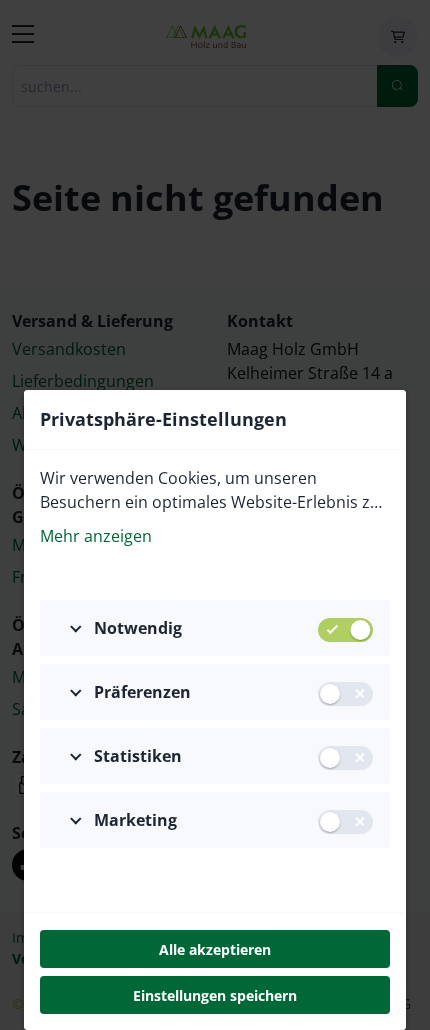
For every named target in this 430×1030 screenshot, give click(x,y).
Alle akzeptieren (215, 949)
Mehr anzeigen (96, 536)
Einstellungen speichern (215, 995)
